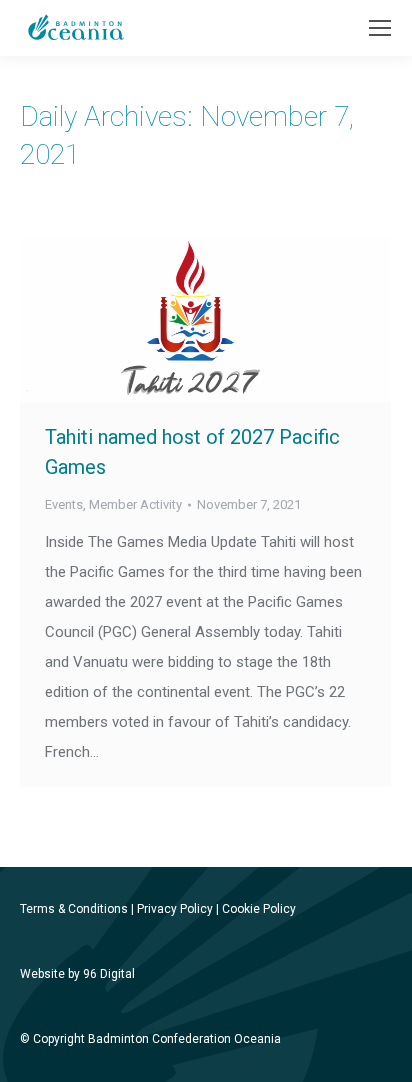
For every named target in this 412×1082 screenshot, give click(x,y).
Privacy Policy (175, 909)
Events (64, 504)
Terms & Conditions (74, 909)
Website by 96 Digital (77, 974)
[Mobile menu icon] (380, 28)
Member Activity (135, 504)
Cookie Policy (259, 909)
